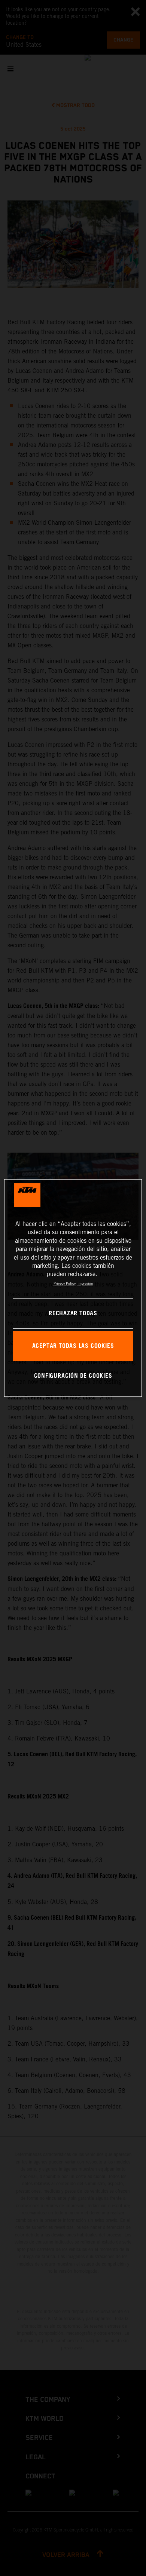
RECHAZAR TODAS (73, 1314)
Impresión (85, 1283)
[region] (73, 1288)
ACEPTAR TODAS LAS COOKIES (73, 1346)
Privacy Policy (65, 1283)
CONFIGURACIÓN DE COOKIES (73, 1376)
